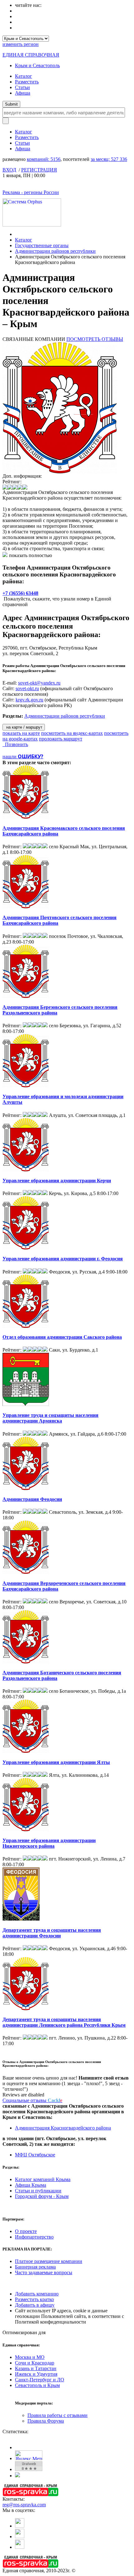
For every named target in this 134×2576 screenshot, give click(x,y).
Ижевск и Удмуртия (36, 2374)
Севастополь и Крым (37, 2385)
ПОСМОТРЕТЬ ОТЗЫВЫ (95, 339)
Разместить (27, 82)
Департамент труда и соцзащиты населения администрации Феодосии (52, 1933)
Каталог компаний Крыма (43, 2179)
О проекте (26, 2231)
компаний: (44, 159)
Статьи (22, 87)
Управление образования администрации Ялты (56, 1762)
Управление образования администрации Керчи (57, 1181)
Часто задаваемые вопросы (44, 2272)
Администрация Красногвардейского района (63, 2128)
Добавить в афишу (35, 2305)
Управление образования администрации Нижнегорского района (49, 1843)
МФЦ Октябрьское (35, 2155)
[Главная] (17, 234)
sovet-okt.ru (27, 688)
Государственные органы (42, 245)
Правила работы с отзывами (57, 2415)
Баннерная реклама (35, 2267)
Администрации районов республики (55, 251)
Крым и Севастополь (37, 65)
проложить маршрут (61, 739)
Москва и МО (30, 2357)
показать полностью (31, 555)
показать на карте (21, 733)
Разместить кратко (34, 2299)
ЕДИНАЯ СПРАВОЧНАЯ (31, 55)
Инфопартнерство (34, 2237)
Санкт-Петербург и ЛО (40, 2380)
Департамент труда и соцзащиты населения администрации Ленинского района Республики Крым (64, 2022)
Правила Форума (46, 2421)
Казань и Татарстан (36, 2368)
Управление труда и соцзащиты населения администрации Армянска (50, 1418)
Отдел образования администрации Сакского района (62, 1337)
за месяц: (109, 159)
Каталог (24, 76)
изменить (21, 44)
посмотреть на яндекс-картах (72, 733)
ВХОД (9, 170)
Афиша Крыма (31, 2185)
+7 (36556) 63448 (20, 593)
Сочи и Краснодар (35, 2363)
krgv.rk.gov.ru (29, 700)
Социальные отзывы (32, 2100)
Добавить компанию (37, 2294)
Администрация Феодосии (32, 1499)
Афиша (23, 93)
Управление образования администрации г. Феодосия (63, 1259)
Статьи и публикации (38, 2191)
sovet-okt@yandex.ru (39, 683)
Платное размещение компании (49, 2261)
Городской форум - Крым (42, 2196)
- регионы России (31, 192)
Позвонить (15, 744)
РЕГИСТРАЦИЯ (39, 170)
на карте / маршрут (24, 727)
